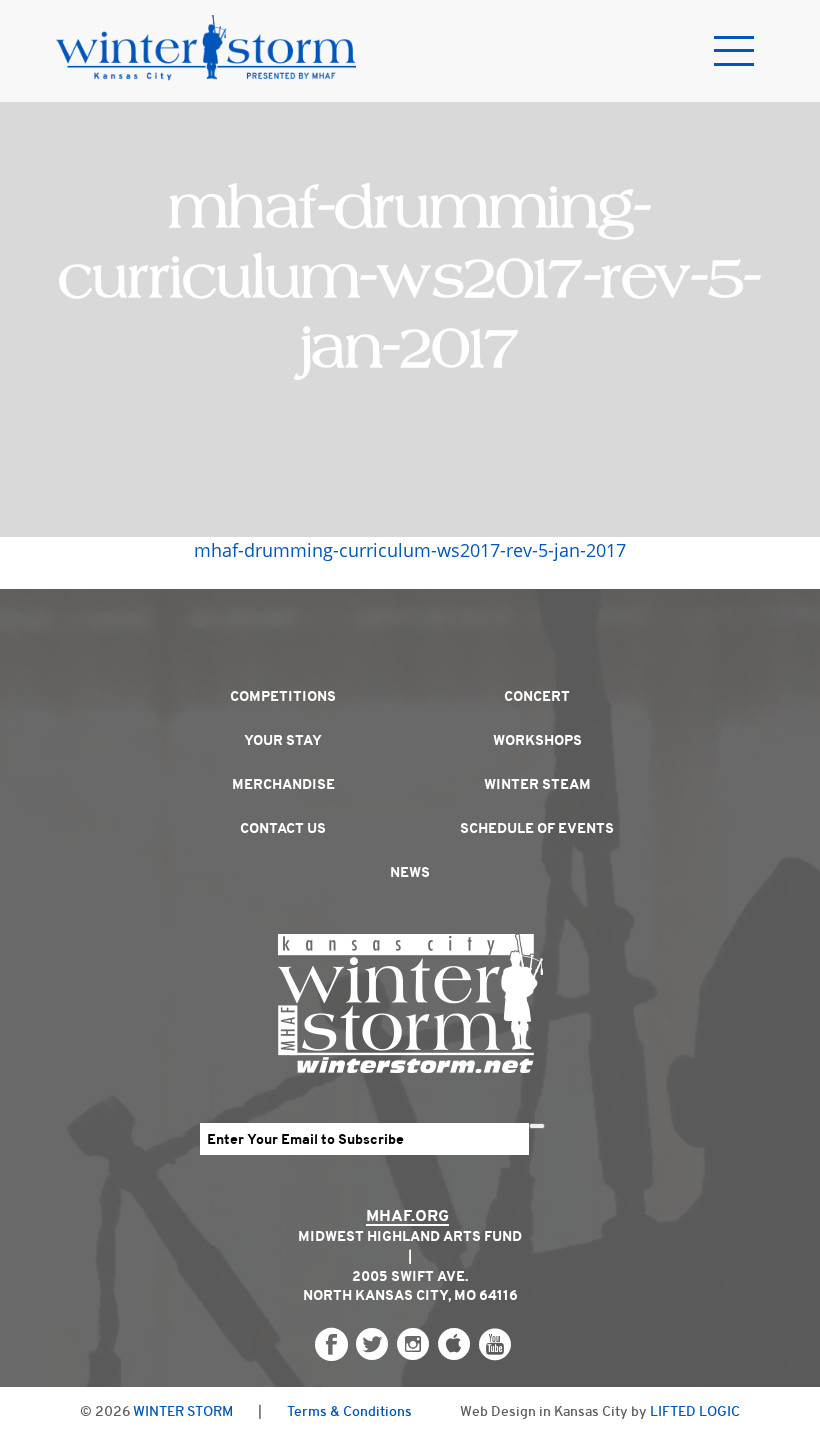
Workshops (537, 740)
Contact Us (283, 828)
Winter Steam (537, 784)
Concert (537, 696)
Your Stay (283, 740)
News (410, 872)
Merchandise (283, 784)
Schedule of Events (537, 828)
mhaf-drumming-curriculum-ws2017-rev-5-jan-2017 (410, 550)
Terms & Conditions (349, 1411)
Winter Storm (183, 1411)
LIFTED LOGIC (695, 1411)
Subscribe (537, 1126)
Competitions (283, 696)
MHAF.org (407, 1215)
